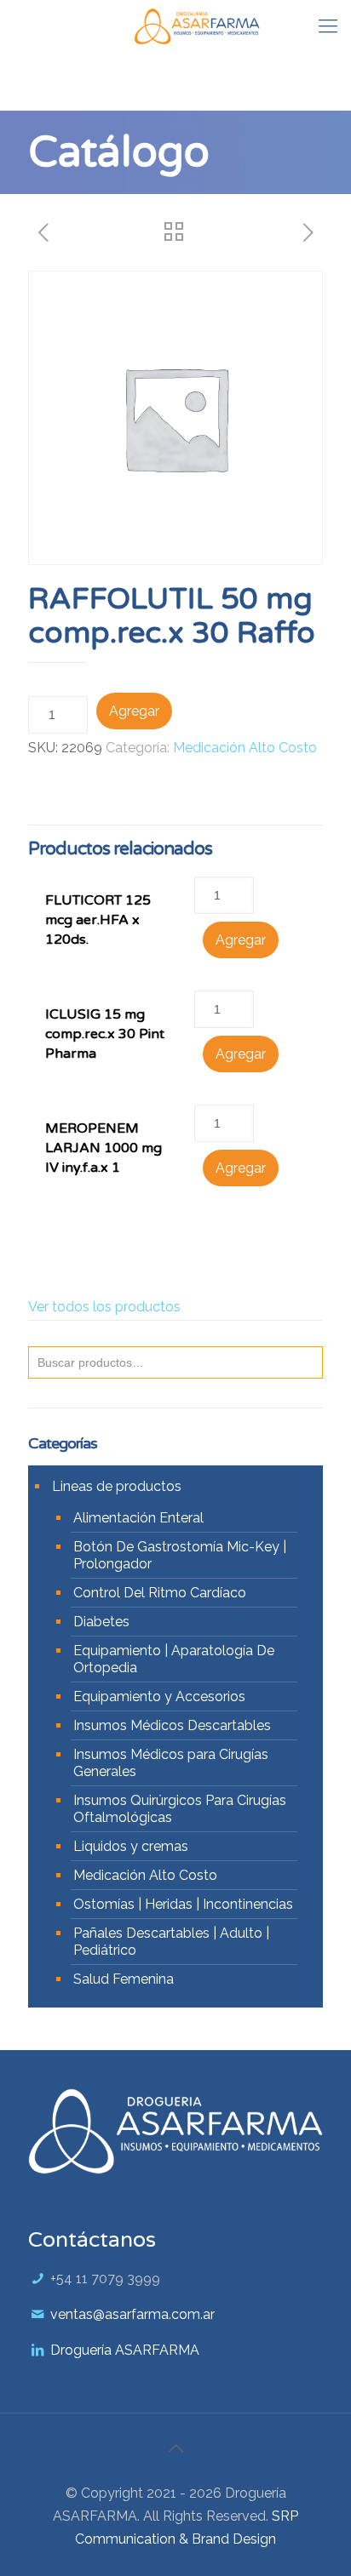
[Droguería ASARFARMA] (197, 26)
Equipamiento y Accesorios (159, 1696)
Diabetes (101, 1622)
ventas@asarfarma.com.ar (132, 2314)
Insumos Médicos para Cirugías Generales (171, 1763)
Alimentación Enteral (138, 1518)
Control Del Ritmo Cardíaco (160, 1593)
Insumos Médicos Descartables (172, 1725)
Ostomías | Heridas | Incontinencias (183, 1904)
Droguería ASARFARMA (125, 2350)
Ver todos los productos (104, 1307)
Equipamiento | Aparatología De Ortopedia (174, 1659)
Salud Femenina (124, 1979)
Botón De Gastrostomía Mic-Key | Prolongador (180, 1555)
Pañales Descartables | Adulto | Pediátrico (171, 1942)
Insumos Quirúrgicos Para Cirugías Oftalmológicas (180, 1809)
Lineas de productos (117, 1486)
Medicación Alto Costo (245, 748)
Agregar (134, 711)
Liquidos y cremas (131, 1846)
